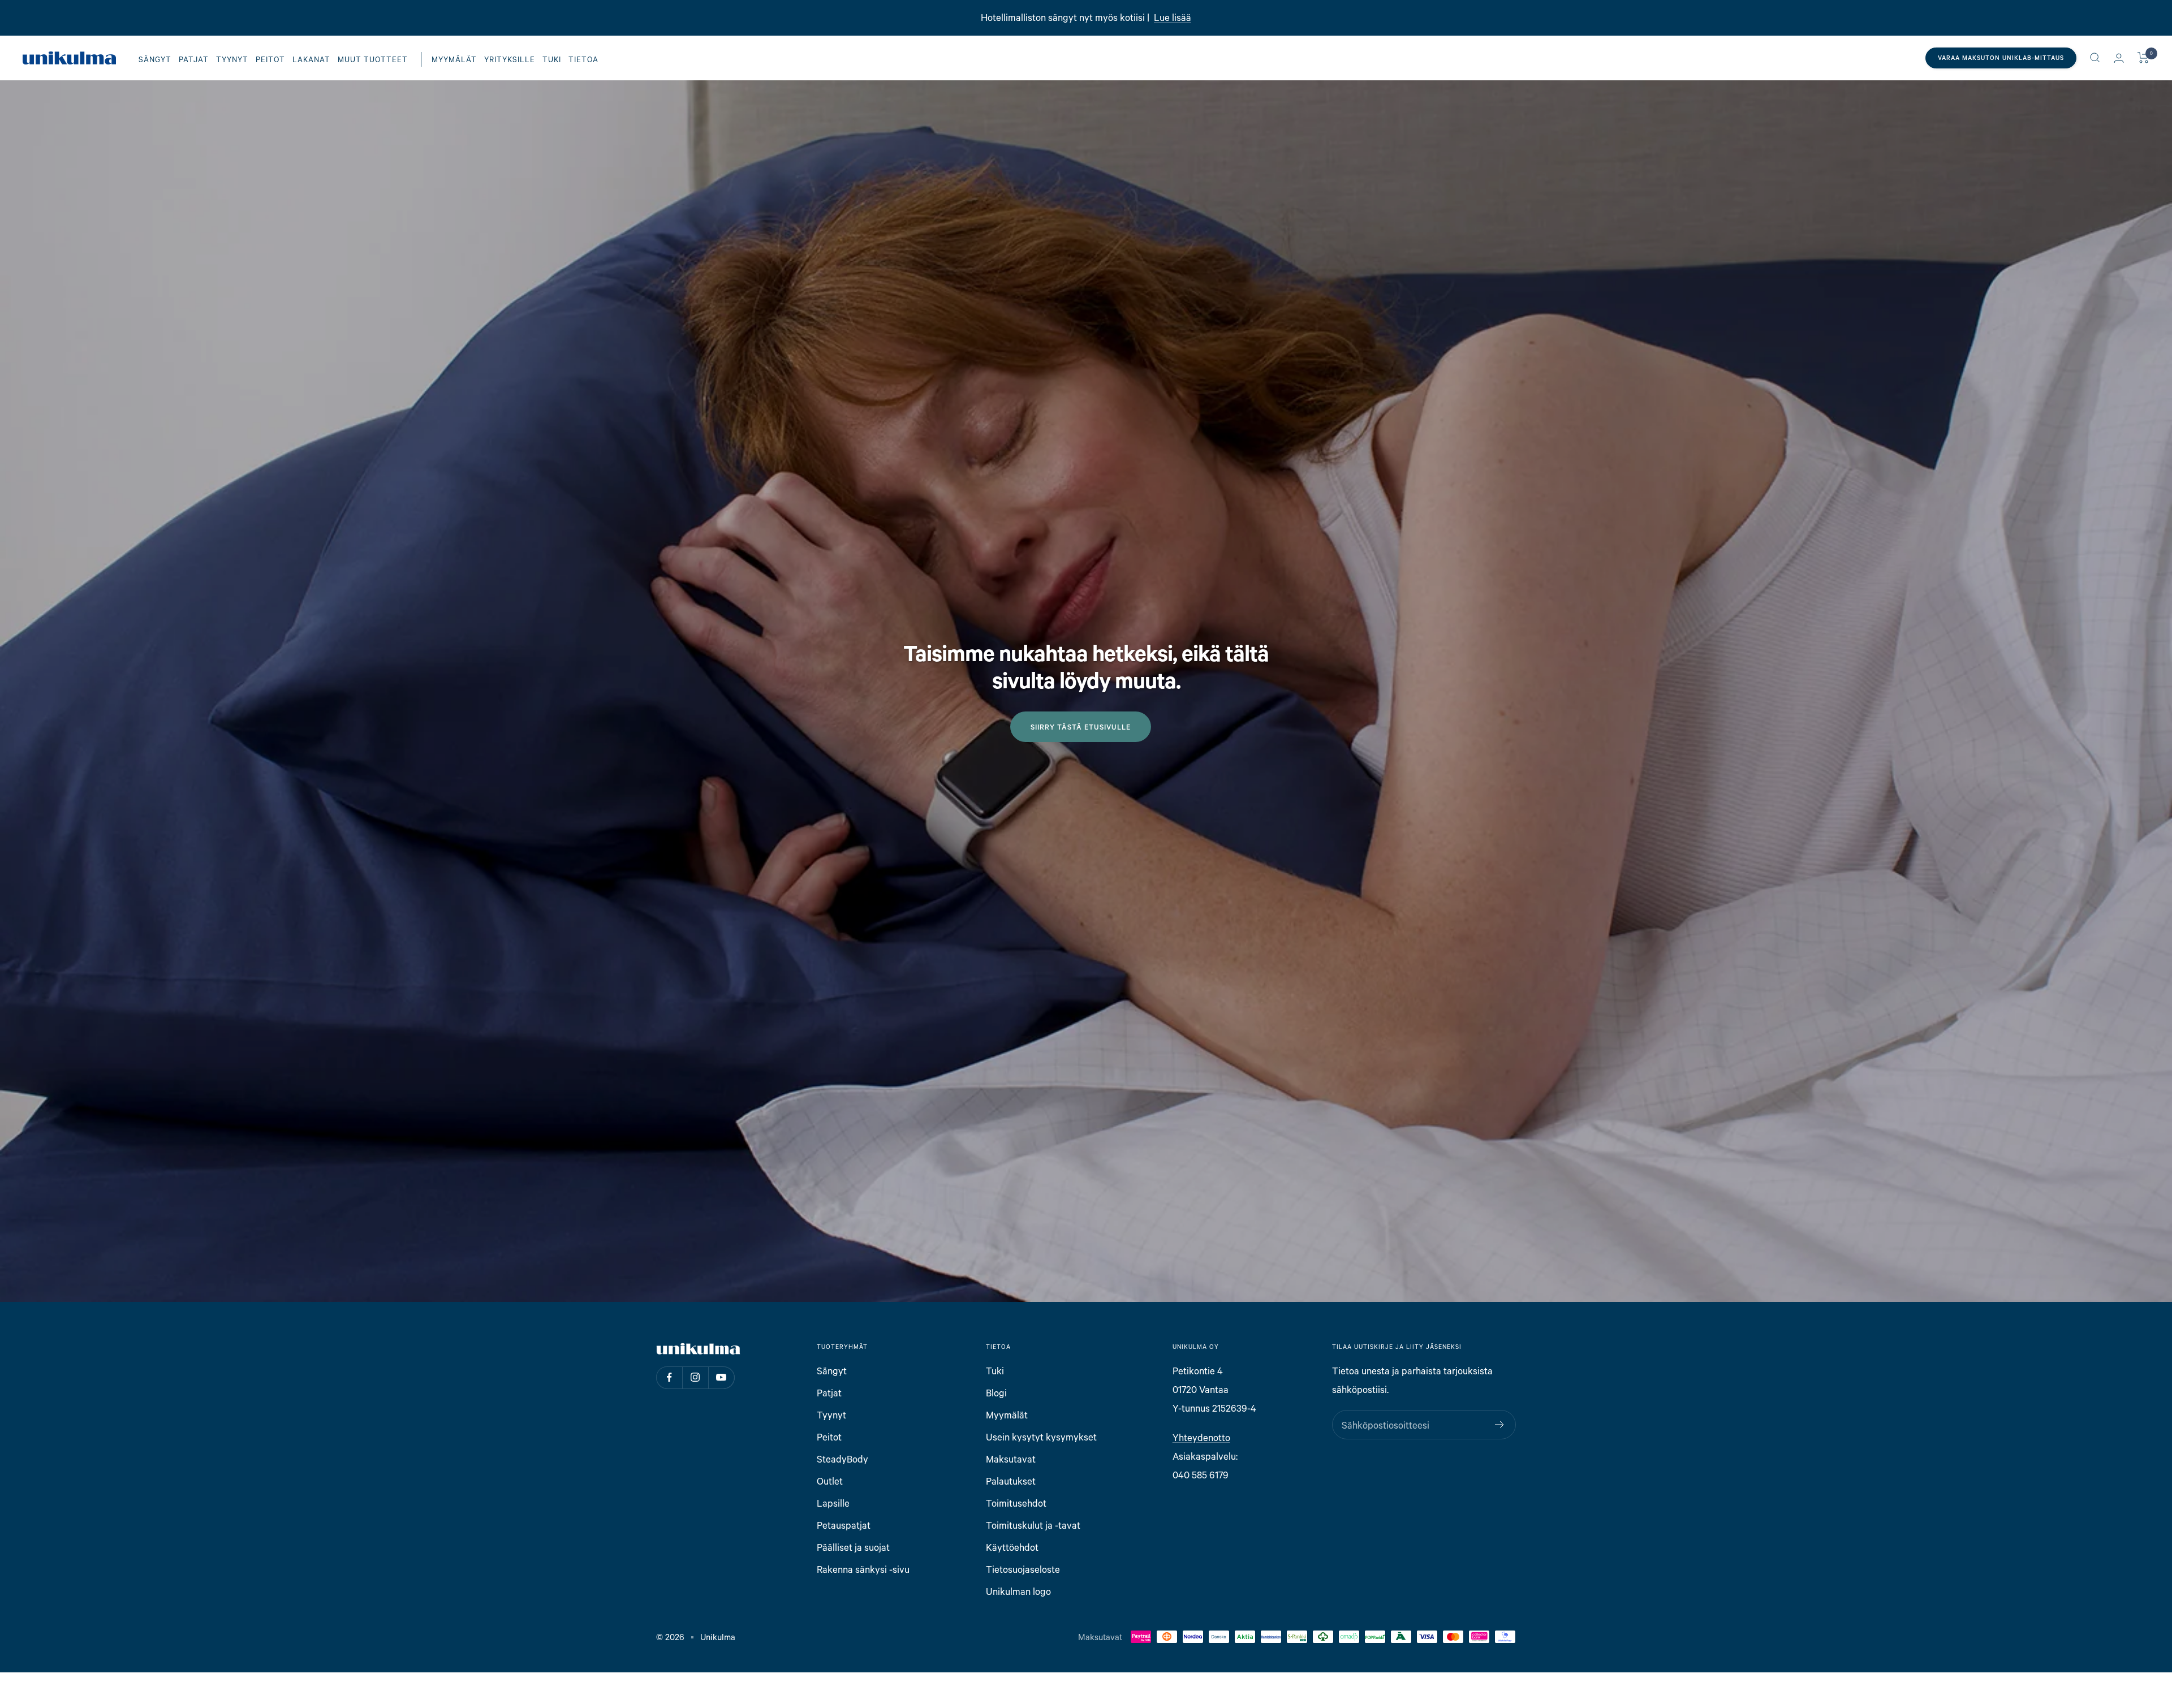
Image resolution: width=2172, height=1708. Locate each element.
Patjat (194, 59)
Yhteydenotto (1201, 1437)
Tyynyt (232, 59)
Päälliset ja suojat (853, 1547)
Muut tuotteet (373, 59)
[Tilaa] (1500, 1425)
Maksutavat (1011, 1459)
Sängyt (155, 59)
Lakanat (311, 59)
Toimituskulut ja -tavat (1033, 1525)
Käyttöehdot (1012, 1547)
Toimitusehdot (1016, 1503)
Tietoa (583, 59)
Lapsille (833, 1503)
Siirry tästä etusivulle (1081, 727)
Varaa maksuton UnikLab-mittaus (2001, 58)
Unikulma (718, 1637)
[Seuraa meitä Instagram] (695, 1377)
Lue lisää (1173, 17)
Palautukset (1011, 1481)
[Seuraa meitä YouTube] (721, 1377)
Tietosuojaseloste (1023, 1569)
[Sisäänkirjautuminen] (2119, 58)
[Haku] (2095, 58)
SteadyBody (842, 1459)
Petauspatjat (844, 1525)
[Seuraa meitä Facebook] (669, 1377)
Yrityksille (510, 59)
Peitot (270, 59)
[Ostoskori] (2143, 58)
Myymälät (454, 59)
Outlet (830, 1481)
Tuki (552, 59)
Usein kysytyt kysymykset (1041, 1437)
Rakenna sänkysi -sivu (863, 1569)
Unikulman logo (1018, 1591)
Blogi (996, 1393)
